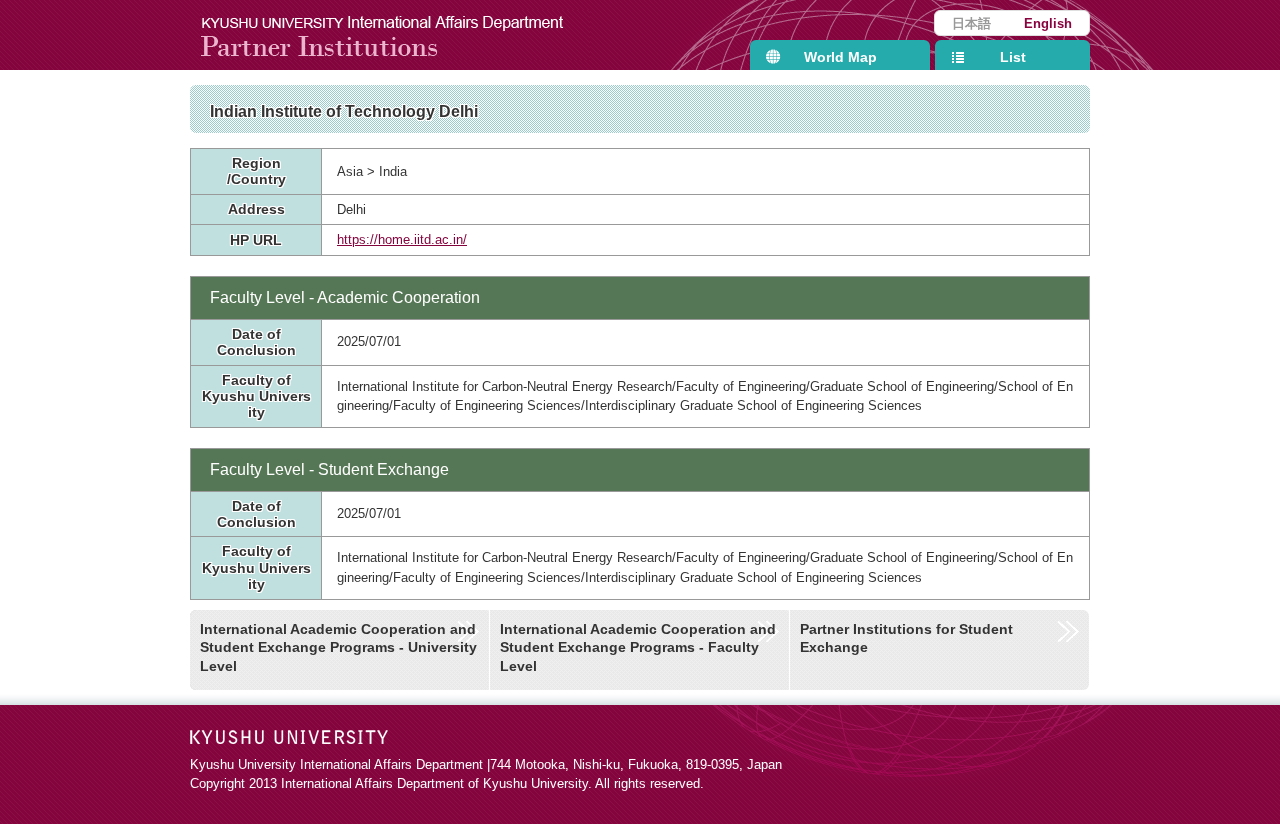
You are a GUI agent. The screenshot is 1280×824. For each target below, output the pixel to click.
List (1013, 57)
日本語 (971, 23)
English (1048, 23)
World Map (840, 57)
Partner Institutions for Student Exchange (906, 638)
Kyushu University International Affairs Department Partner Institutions (395, 35)
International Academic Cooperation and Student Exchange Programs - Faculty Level (638, 647)
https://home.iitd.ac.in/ (402, 239)
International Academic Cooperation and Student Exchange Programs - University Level (338, 647)
